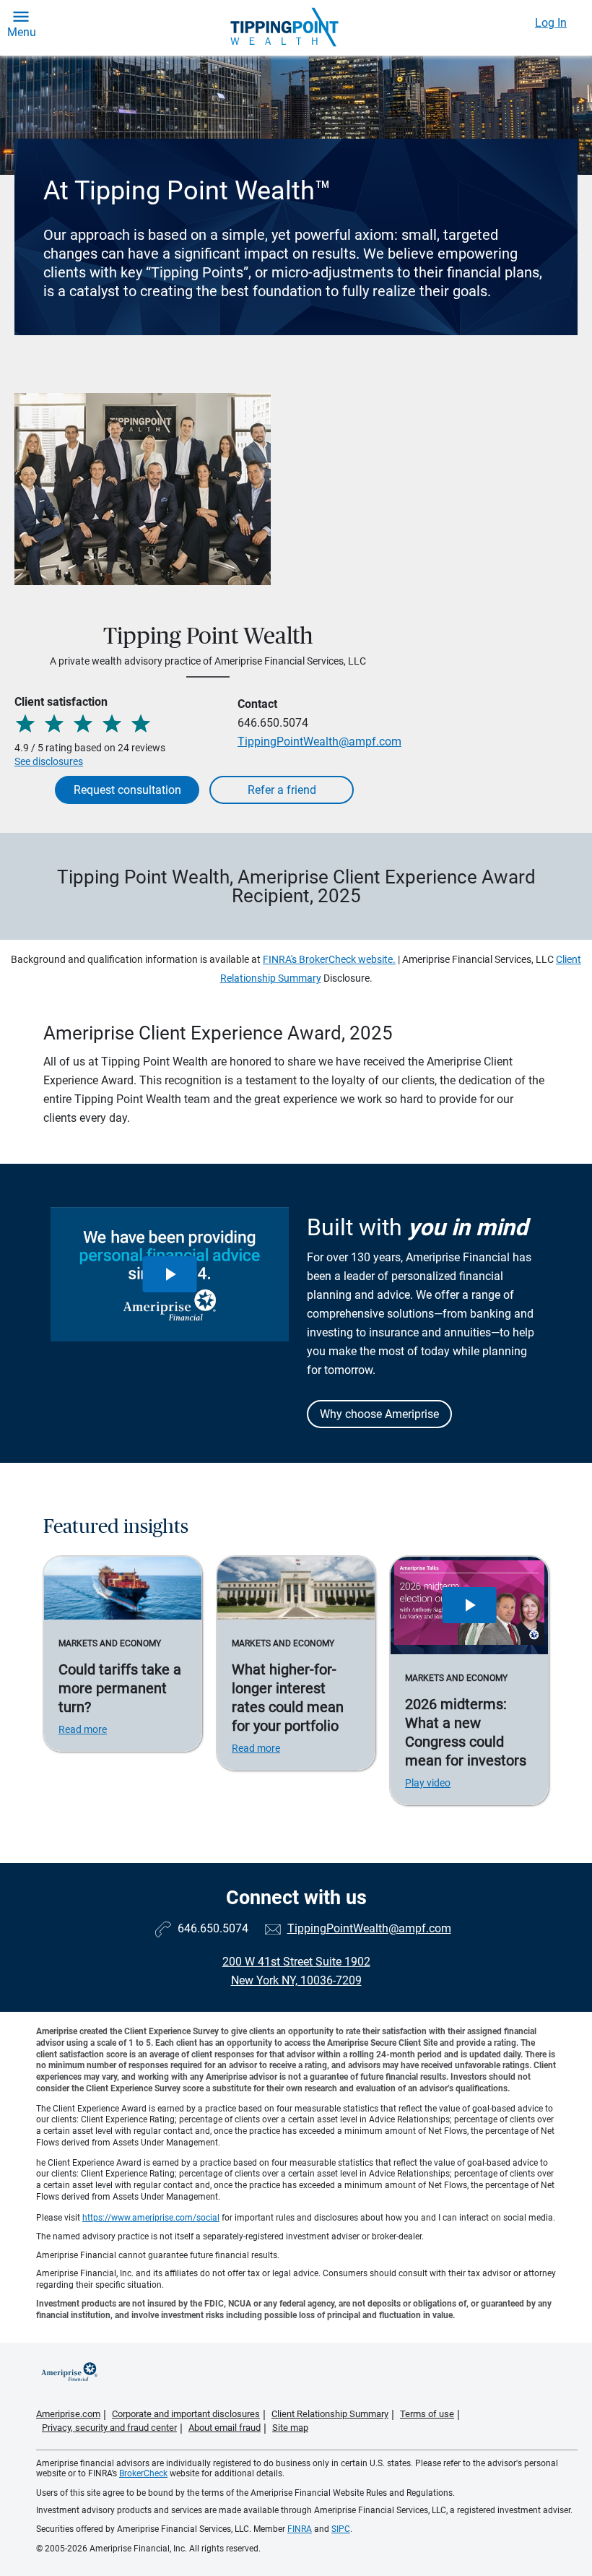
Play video (428, 1783)
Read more (83, 1729)
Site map (290, 2428)
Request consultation (127, 790)
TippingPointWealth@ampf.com (319, 742)
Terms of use (427, 2414)
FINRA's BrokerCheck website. (329, 959)
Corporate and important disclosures (186, 2414)
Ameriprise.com (68, 2414)
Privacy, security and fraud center (109, 2428)
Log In (551, 23)
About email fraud (225, 2428)
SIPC (341, 2529)
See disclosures (49, 761)
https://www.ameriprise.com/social (151, 2218)
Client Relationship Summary (330, 2414)
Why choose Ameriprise (379, 1414)
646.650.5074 (273, 723)
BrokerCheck (143, 2473)
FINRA (300, 2529)
